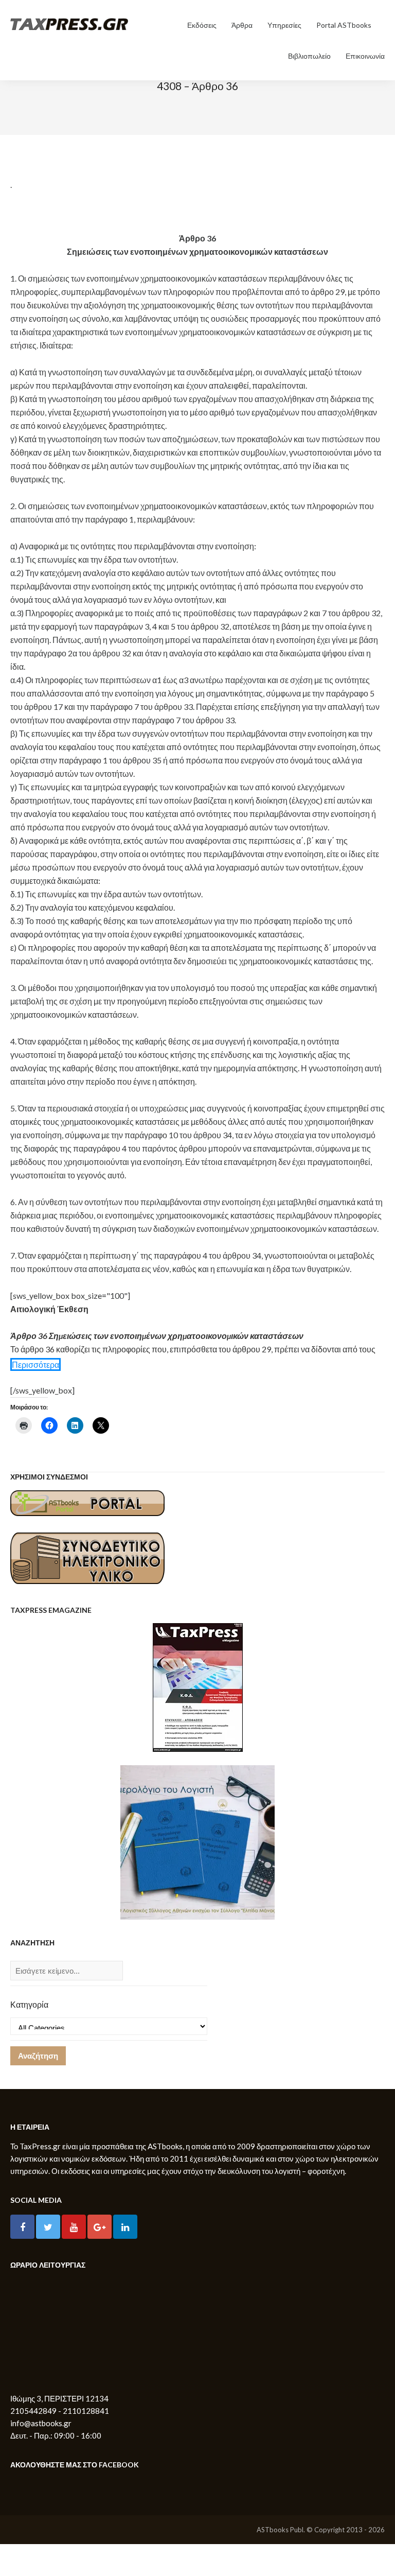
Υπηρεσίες (284, 25)
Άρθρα (242, 25)
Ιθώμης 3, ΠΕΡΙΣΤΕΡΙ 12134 (59, 2398)
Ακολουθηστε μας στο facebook (75, 2465)
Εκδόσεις (202, 25)
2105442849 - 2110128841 (60, 2411)
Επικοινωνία (365, 56)
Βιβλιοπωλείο (309, 56)
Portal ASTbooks (344, 25)
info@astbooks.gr (41, 2423)
